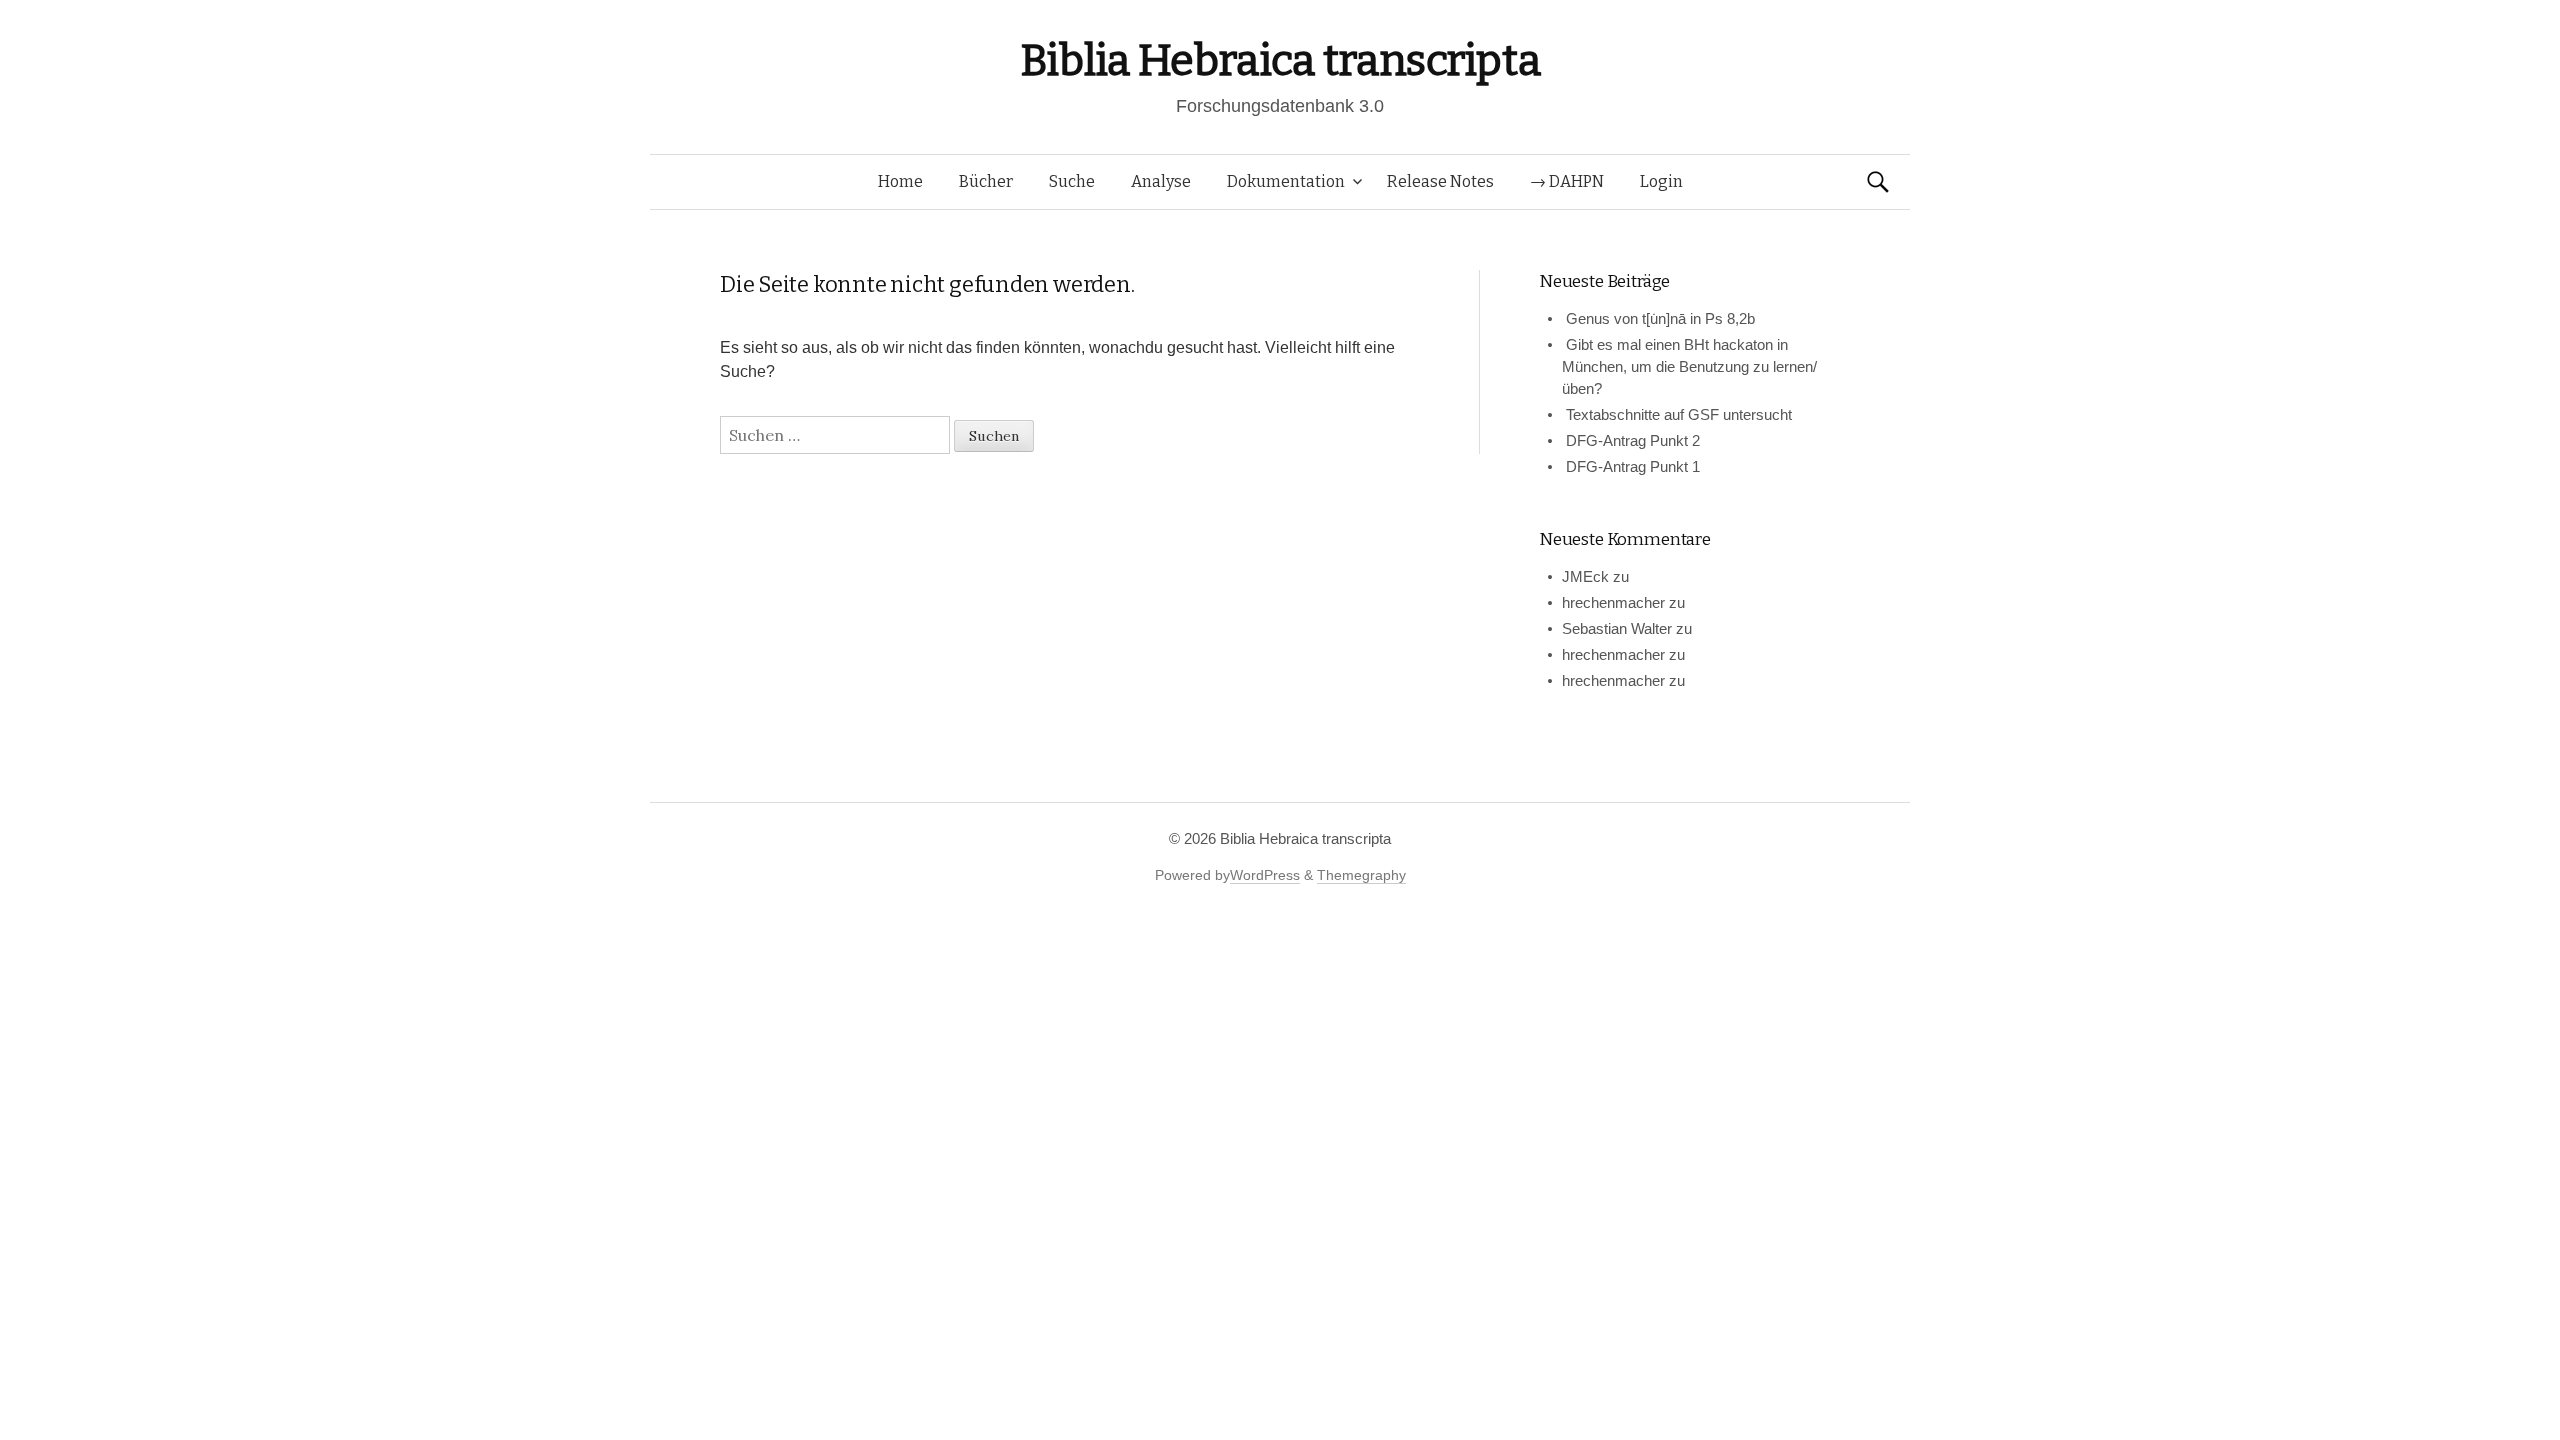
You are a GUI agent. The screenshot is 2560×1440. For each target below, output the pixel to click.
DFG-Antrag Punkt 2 (1633, 440)
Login (1661, 181)
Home (900, 181)
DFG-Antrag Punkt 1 (1633, 466)
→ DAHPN (1567, 181)
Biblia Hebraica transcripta (1280, 60)
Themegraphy (1361, 875)
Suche (1072, 181)
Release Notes (1440, 181)
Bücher (986, 181)
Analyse (1161, 181)
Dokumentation (1286, 181)
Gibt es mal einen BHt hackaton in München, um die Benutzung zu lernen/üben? (1689, 366)
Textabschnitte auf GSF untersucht (1679, 414)
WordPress (1265, 875)
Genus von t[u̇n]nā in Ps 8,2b (1660, 318)
